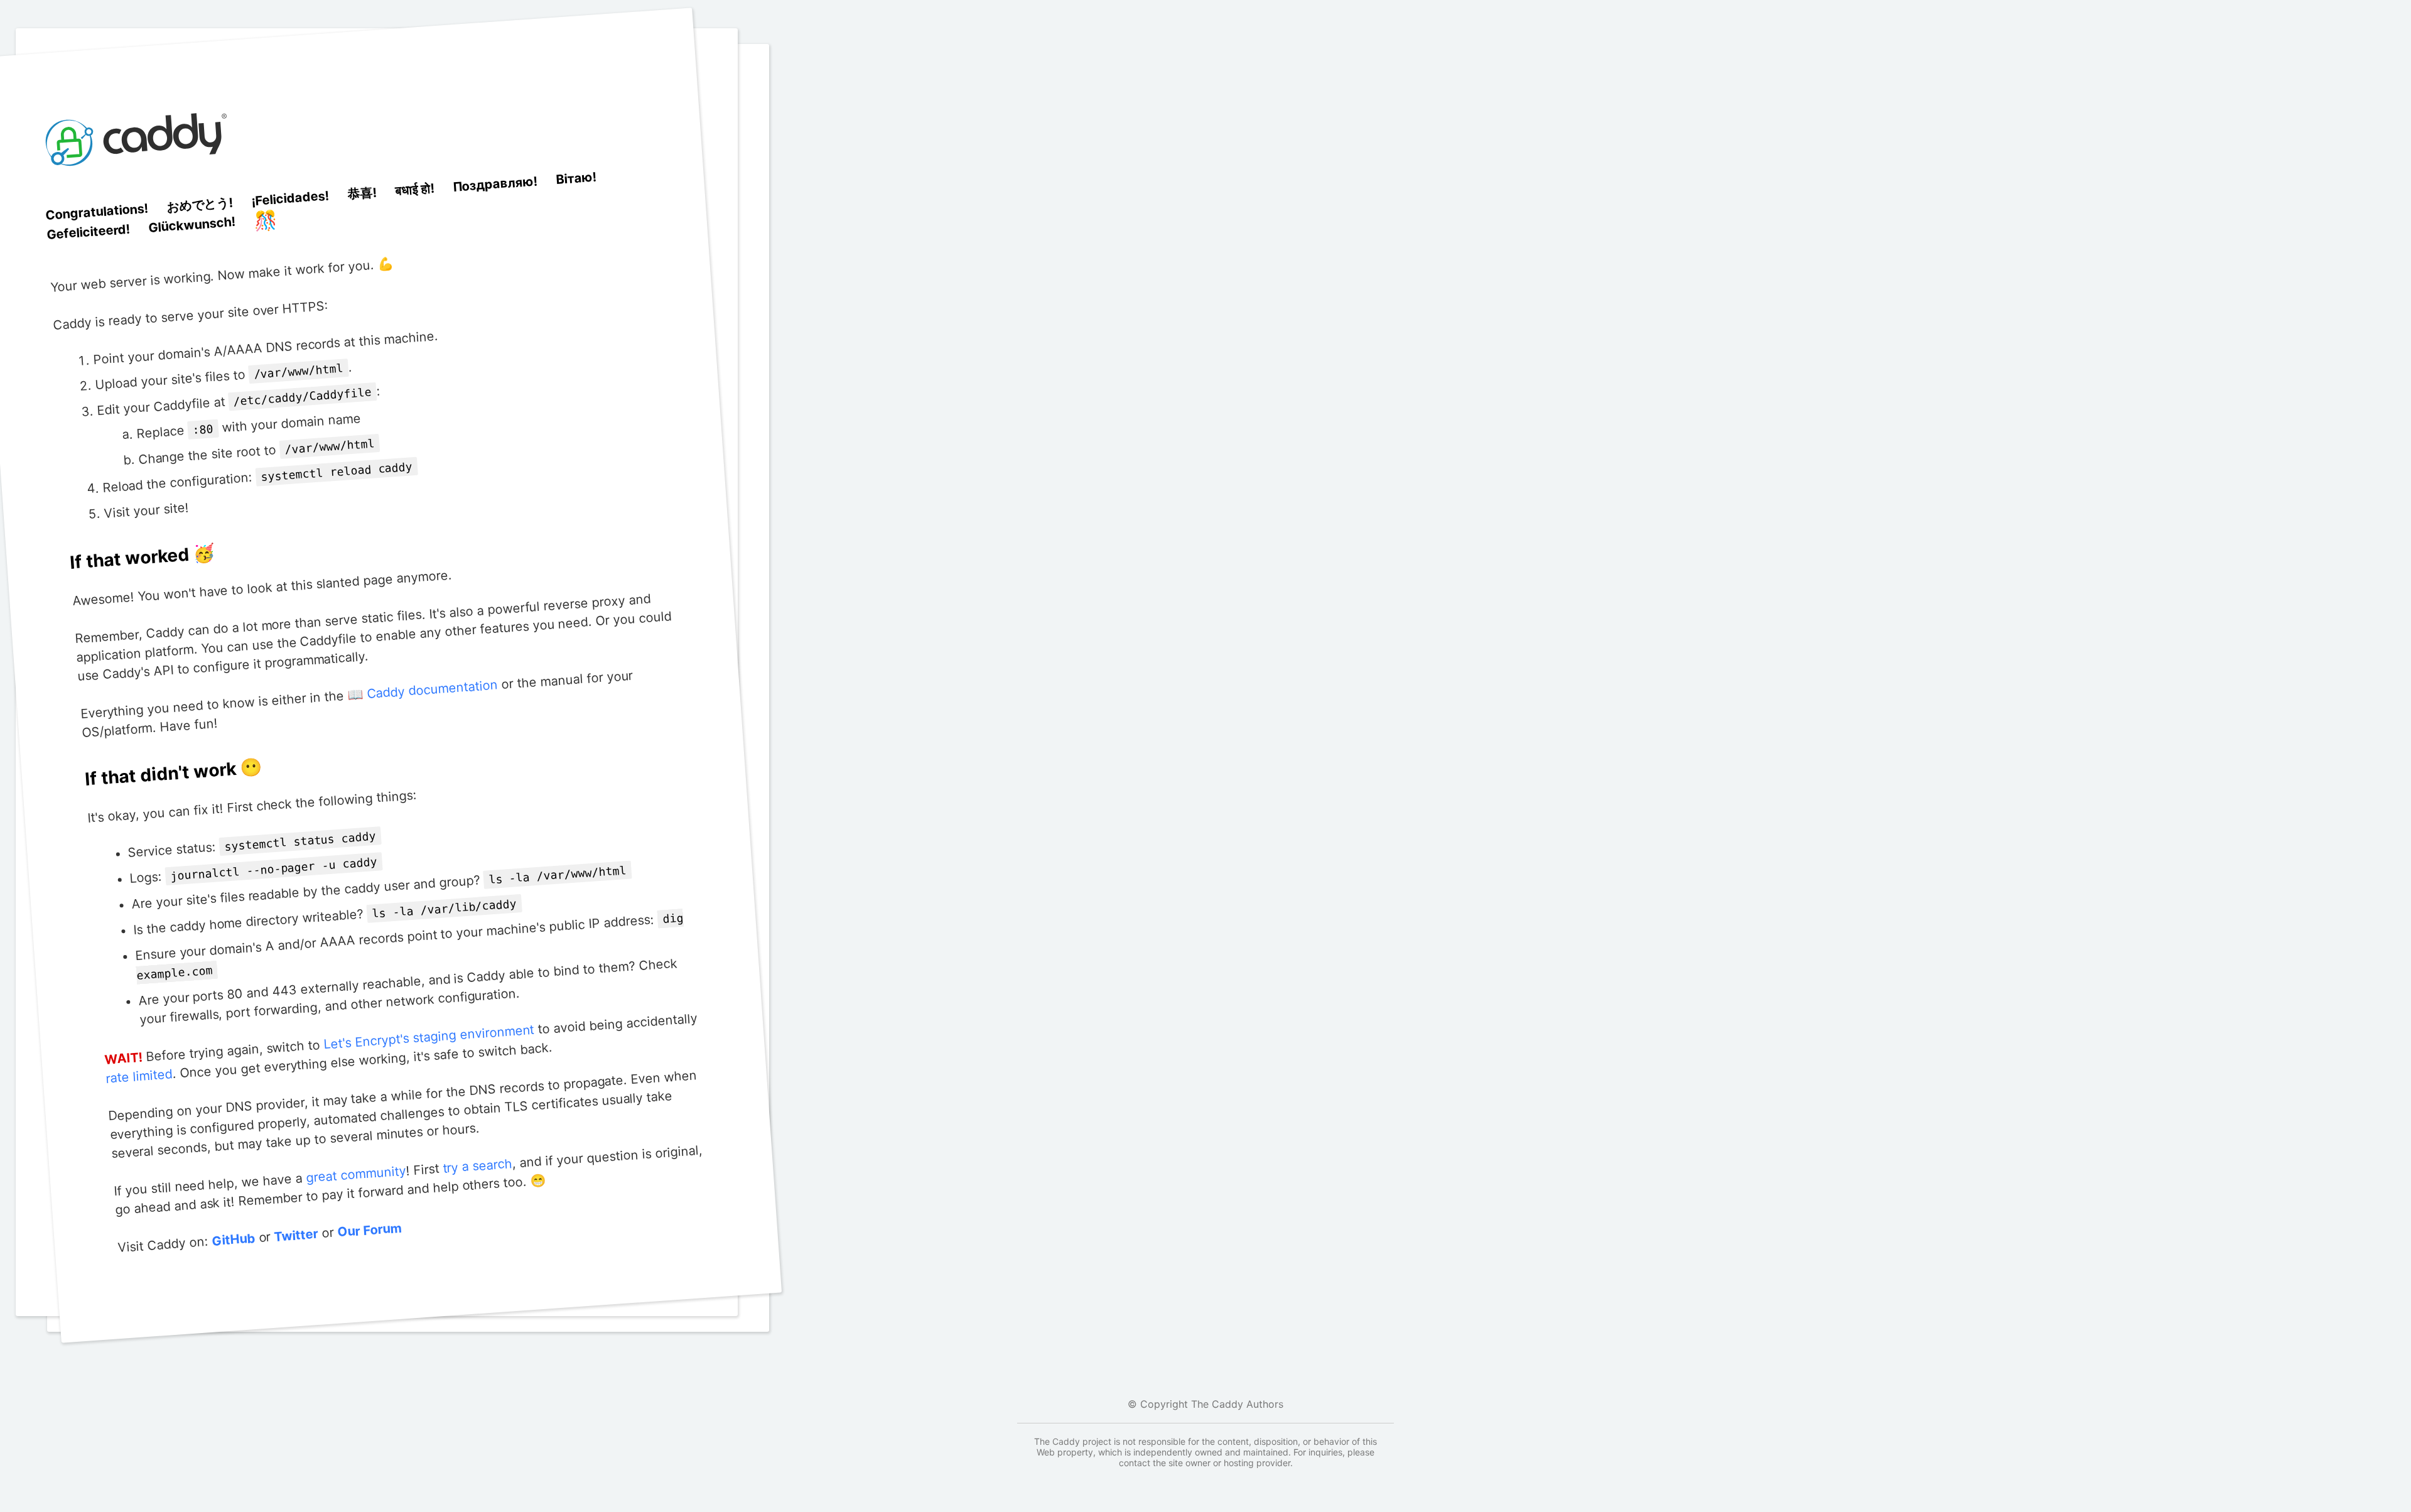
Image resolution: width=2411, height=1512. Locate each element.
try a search (477, 1166)
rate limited (139, 1077)
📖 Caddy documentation (422, 690)
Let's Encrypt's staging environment (429, 1037)
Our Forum (369, 1230)
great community (356, 1174)
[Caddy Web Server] (138, 193)
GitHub (233, 1240)
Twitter (296, 1235)
